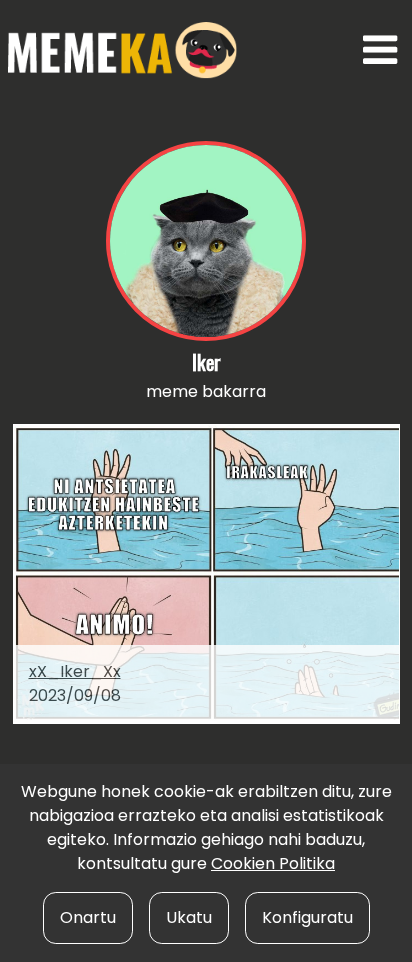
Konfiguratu (307, 917)
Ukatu (189, 917)
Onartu (88, 917)
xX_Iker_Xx (75, 671)
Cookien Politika (273, 863)
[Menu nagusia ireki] (380, 50)
